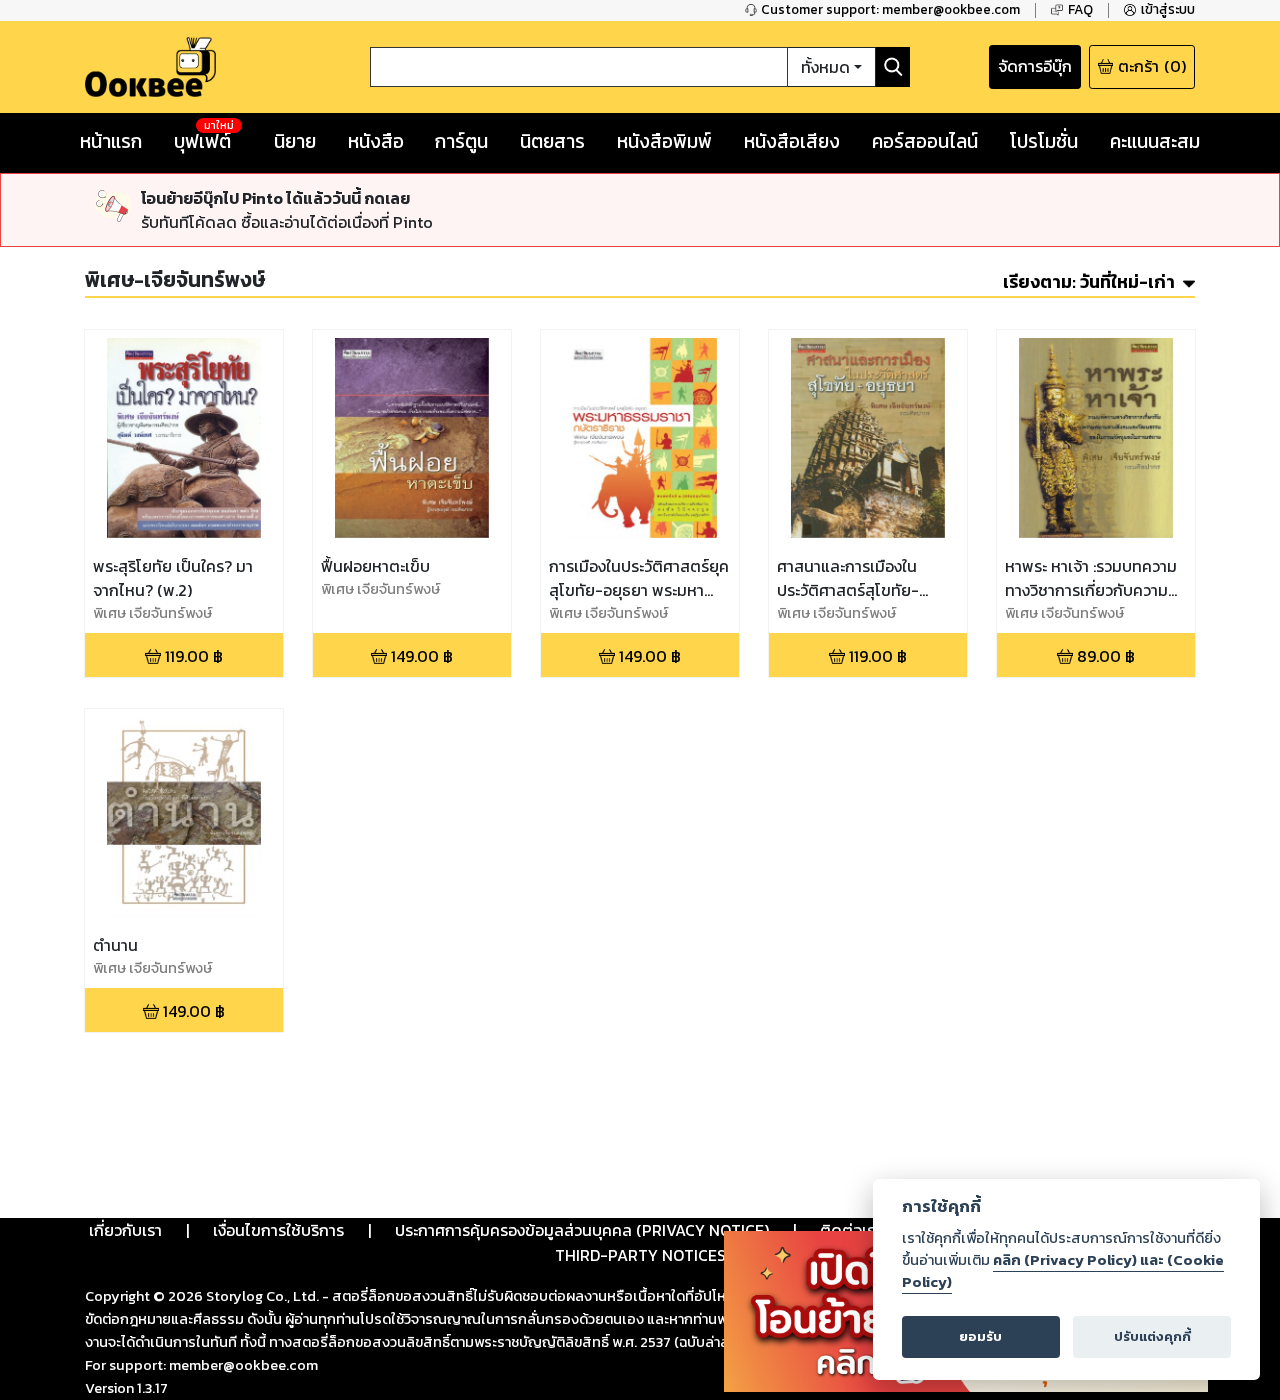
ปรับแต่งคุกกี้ (1152, 1336)
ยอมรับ (980, 1336)
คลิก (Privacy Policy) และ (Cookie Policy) (1063, 1271)
